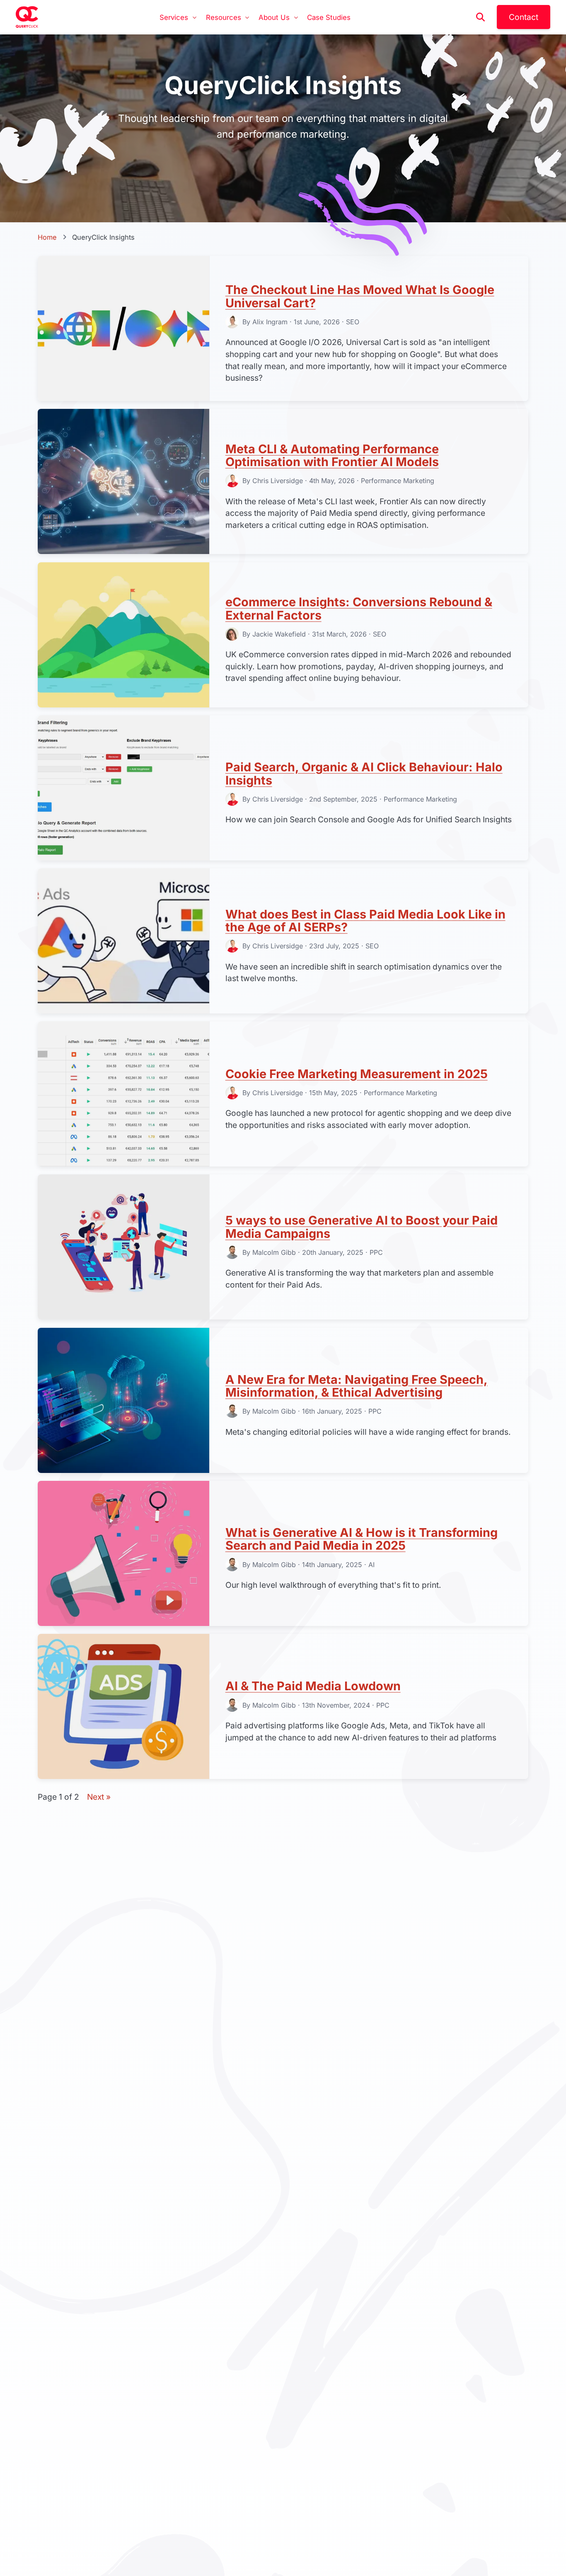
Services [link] (174, 17)
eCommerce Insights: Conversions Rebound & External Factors (359, 609)
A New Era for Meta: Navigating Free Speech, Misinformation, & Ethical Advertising (357, 1386)
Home (47, 237)
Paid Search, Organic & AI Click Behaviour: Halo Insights (364, 774)
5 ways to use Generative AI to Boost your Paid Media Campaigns (362, 1227)
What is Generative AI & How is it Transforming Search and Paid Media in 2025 (362, 1539)
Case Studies (329, 17)
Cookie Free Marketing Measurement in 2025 (357, 1074)
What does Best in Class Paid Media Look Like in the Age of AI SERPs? (365, 921)
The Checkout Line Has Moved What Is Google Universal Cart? (360, 296)
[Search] (481, 17)
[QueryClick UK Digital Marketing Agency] (27, 17)
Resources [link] (224, 17)
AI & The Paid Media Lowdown (313, 1686)
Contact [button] (524, 17)
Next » (99, 1797)
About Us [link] (274, 17)
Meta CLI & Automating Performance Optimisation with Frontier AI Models (332, 456)
